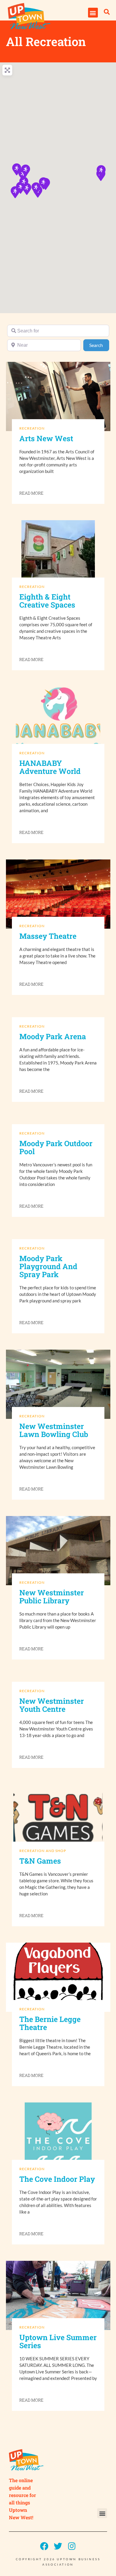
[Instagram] (72, 2546)
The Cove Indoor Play (57, 2179)
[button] (93, 13)
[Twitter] (58, 2546)
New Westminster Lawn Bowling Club (54, 1430)
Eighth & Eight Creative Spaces (47, 601)
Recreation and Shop (43, 1851)
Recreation (32, 428)
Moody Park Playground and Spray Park (48, 1266)
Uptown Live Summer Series (58, 2341)
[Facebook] (44, 2546)
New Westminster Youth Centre (52, 1705)
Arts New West (46, 438)
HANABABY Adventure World (50, 767)
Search (99, 345)
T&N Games (40, 1861)
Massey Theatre (48, 936)
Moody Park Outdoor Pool (56, 1147)
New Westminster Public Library (52, 1597)
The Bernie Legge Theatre (50, 2023)
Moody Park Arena (53, 1036)
